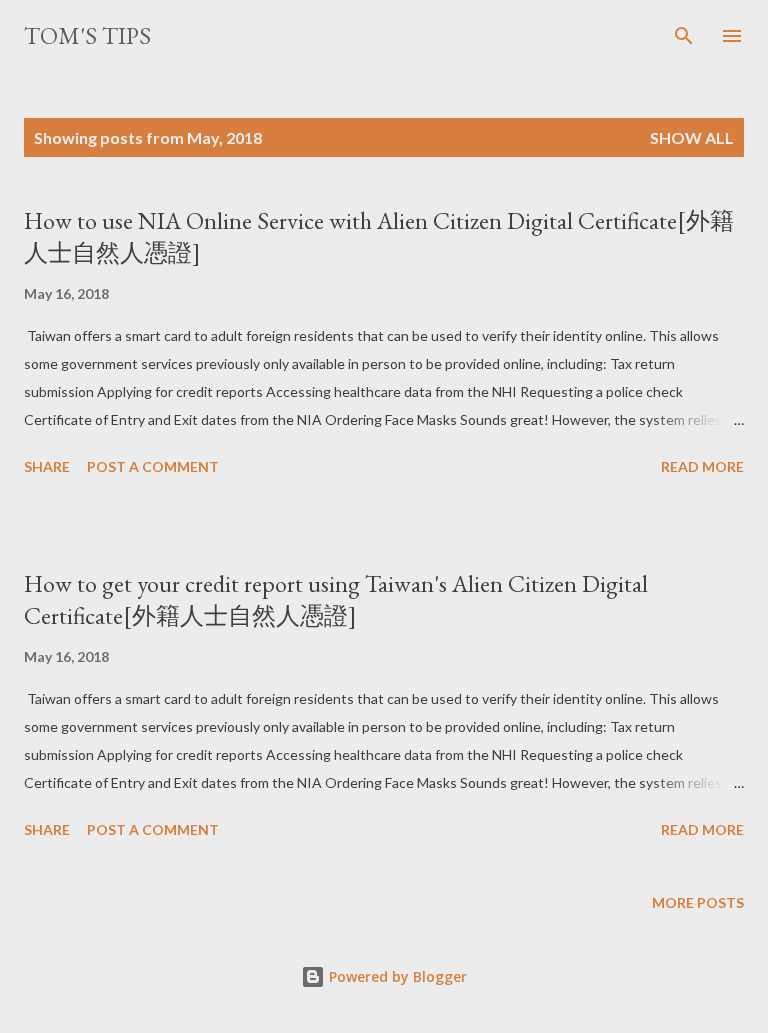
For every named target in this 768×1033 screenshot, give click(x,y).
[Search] (684, 36)
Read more (702, 466)
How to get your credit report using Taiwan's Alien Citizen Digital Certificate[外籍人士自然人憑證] (336, 599)
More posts (698, 902)
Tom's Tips (87, 35)
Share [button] (47, 466)
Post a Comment (153, 466)
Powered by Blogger (396, 976)
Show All (692, 137)
